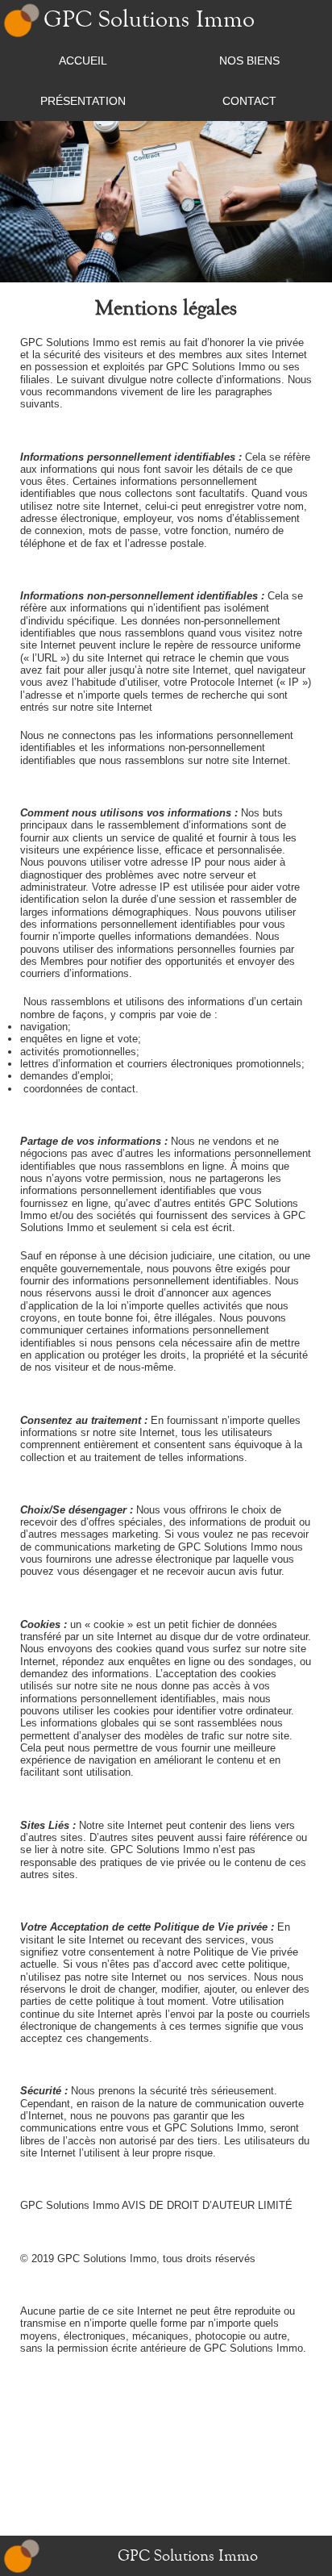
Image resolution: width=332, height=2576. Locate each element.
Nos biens (249, 61)
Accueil (83, 61)
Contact (249, 101)
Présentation (83, 101)
